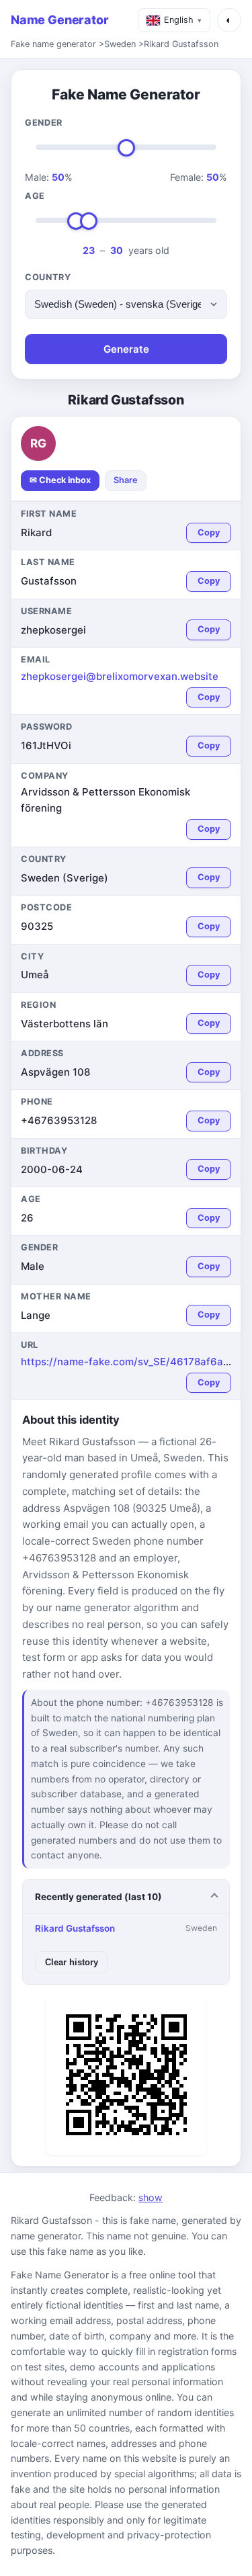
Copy (209, 532)
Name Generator (59, 20)
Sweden (120, 44)
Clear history (72, 1962)
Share (126, 480)
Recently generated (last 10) (98, 1897)
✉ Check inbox (60, 480)
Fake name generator (53, 44)
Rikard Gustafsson (181, 44)
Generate (126, 349)
